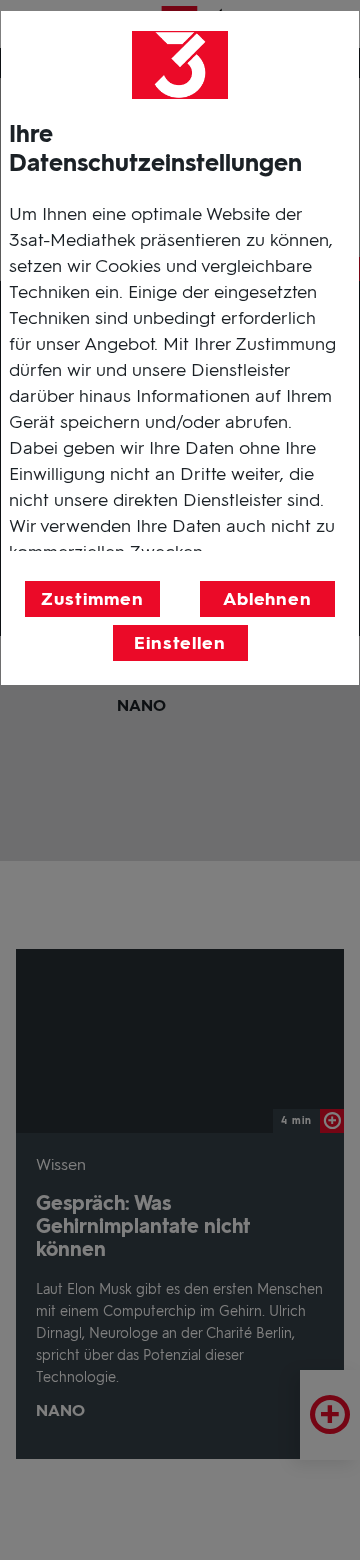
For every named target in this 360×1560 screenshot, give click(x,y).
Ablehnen (267, 599)
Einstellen (180, 643)
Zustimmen (92, 599)
